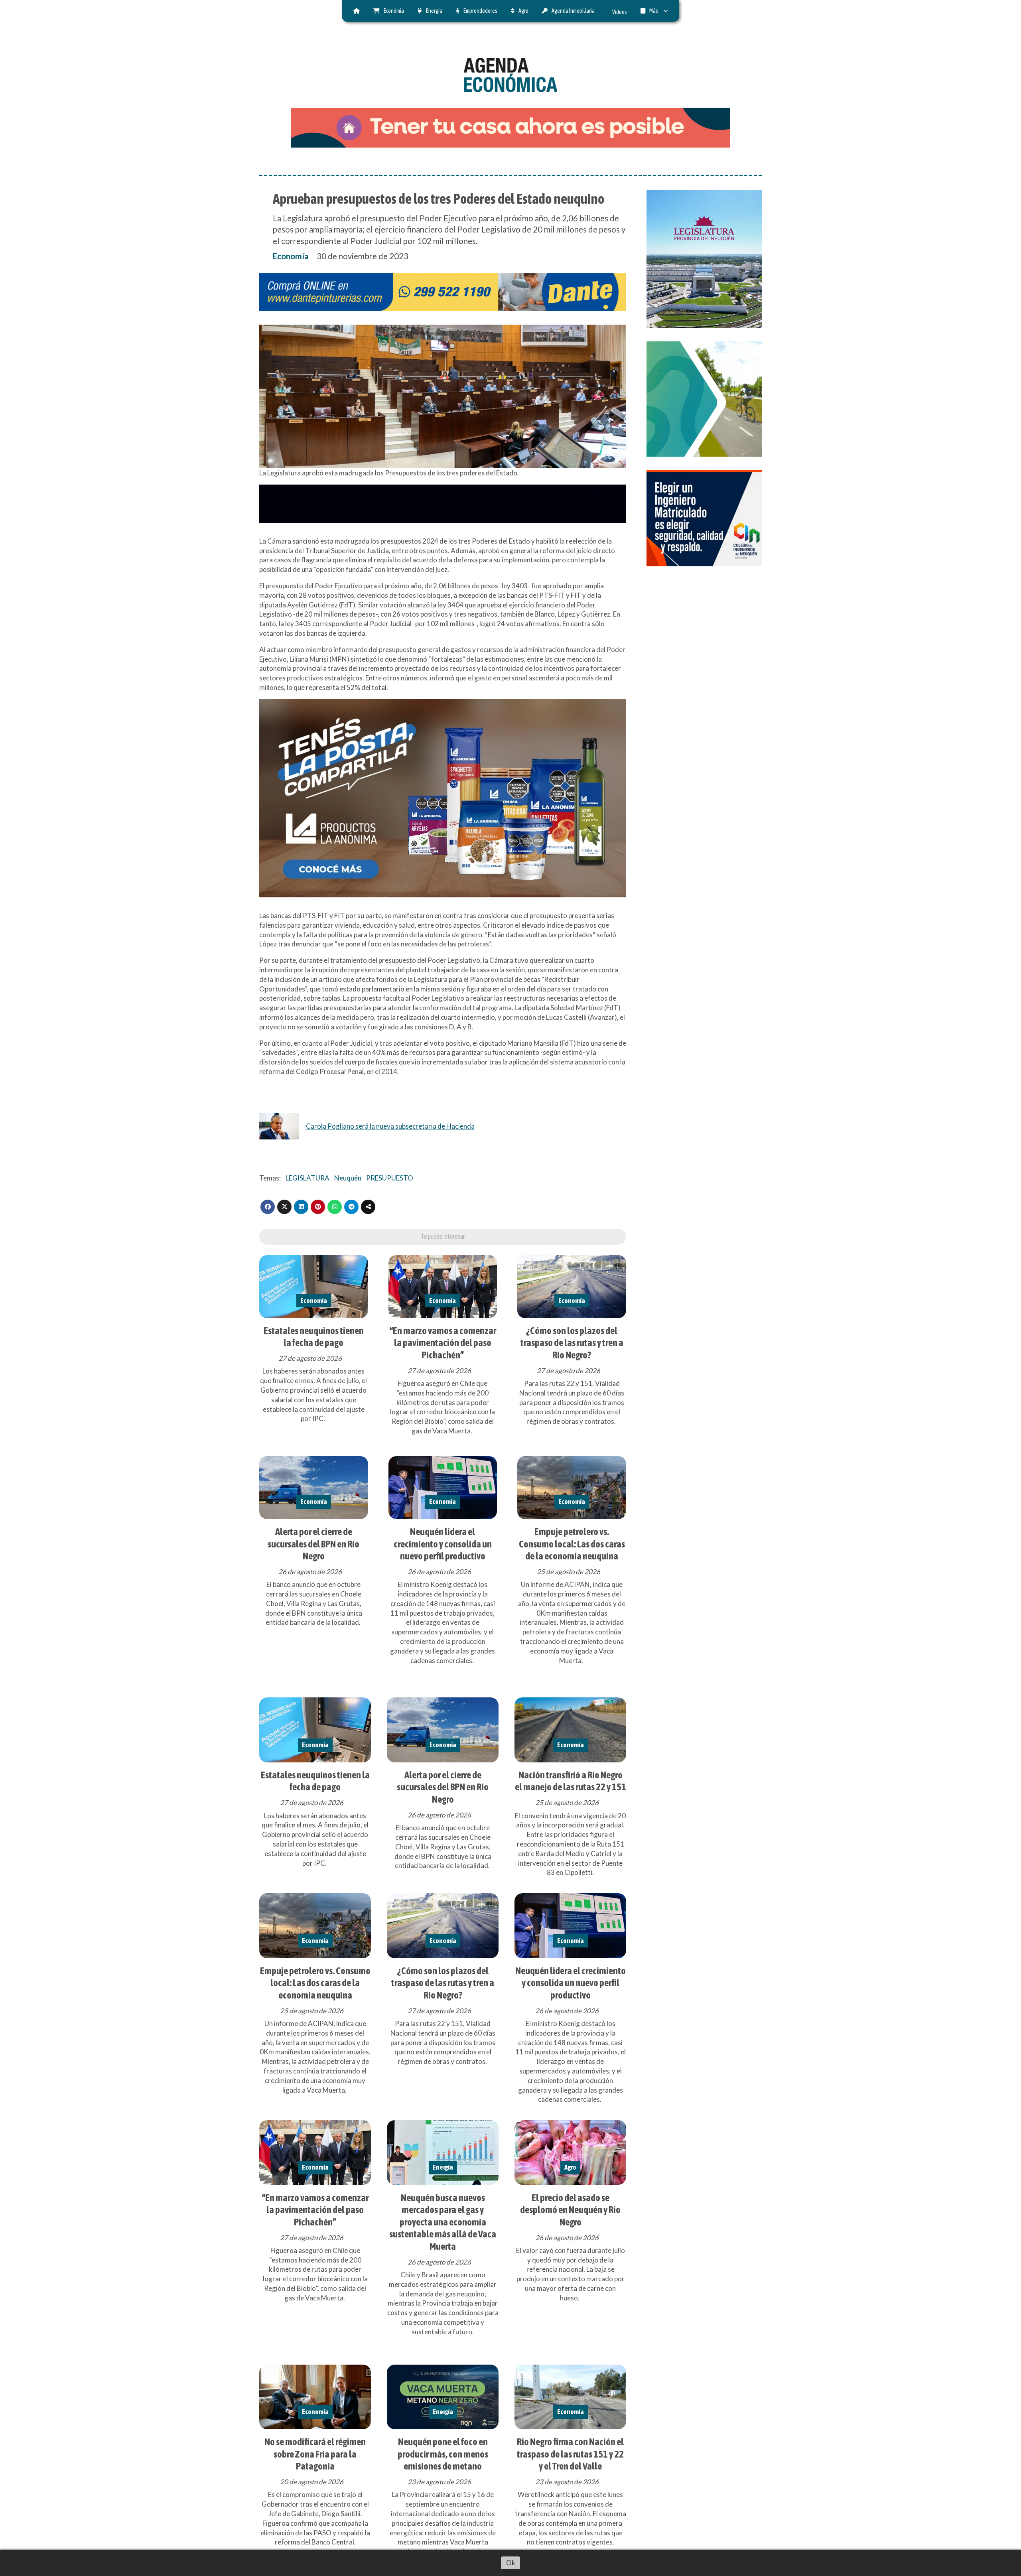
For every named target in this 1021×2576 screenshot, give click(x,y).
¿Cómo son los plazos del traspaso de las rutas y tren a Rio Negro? (572, 1343)
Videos (620, 12)
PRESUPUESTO (390, 1178)
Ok (511, 2563)
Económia (394, 11)
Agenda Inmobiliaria (573, 11)
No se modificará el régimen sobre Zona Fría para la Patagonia (315, 2454)
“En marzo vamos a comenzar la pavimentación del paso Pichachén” (443, 1343)
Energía (434, 11)
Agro (523, 11)
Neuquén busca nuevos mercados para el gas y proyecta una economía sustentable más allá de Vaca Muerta (443, 2222)
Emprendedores (480, 11)
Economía (291, 256)
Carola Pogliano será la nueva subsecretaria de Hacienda (390, 1126)
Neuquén (348, 1178)
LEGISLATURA (307, 1178)
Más (654, 11)
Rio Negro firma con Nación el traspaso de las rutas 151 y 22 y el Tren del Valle (570, 2454)
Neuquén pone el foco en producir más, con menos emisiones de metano (443, 2454)
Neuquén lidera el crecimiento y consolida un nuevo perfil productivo (443, 1544)
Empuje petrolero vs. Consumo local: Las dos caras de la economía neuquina (572, 1544)
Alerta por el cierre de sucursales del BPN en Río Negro (313, 1544)
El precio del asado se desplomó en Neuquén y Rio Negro (570, 2210)
